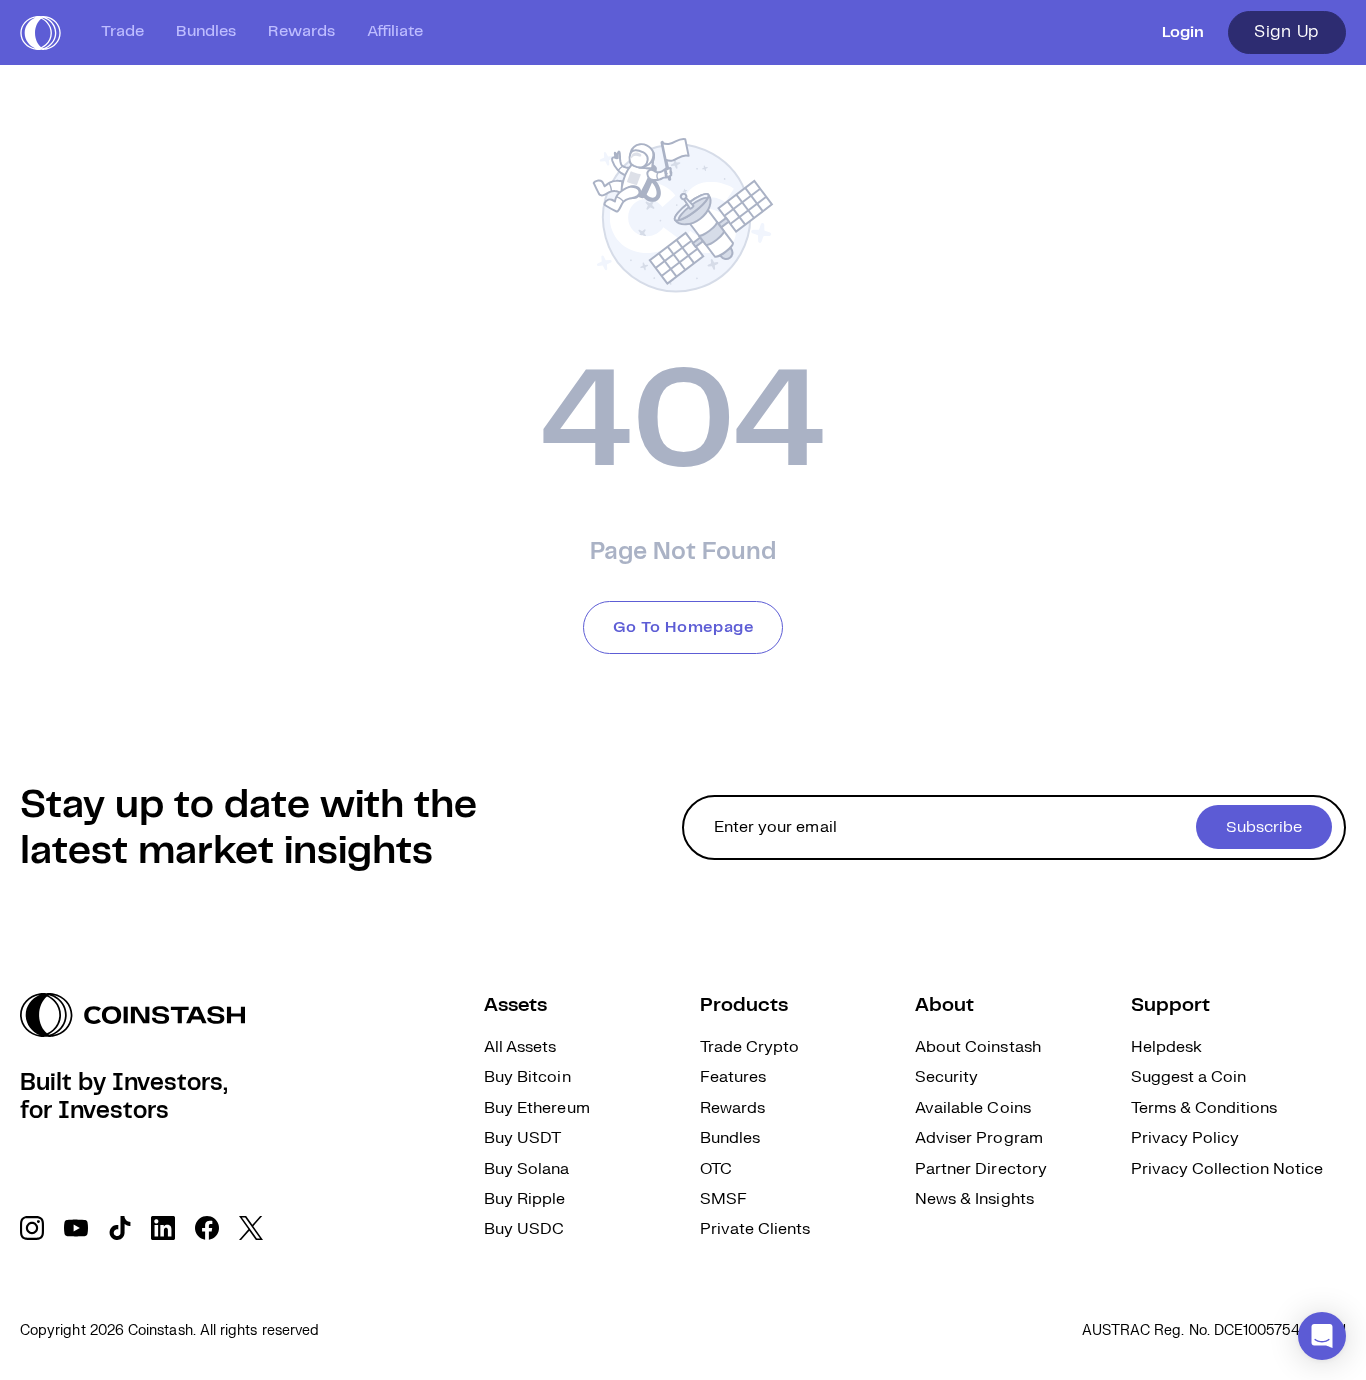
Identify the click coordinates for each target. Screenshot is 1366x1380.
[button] (1322, 1336)
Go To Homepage (683, 627)
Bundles (206, 31)
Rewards (301, 31)
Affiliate (395, 31)
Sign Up (1287, 32)
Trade (122, 31)
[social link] (32, 1228)
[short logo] (40, 33)
